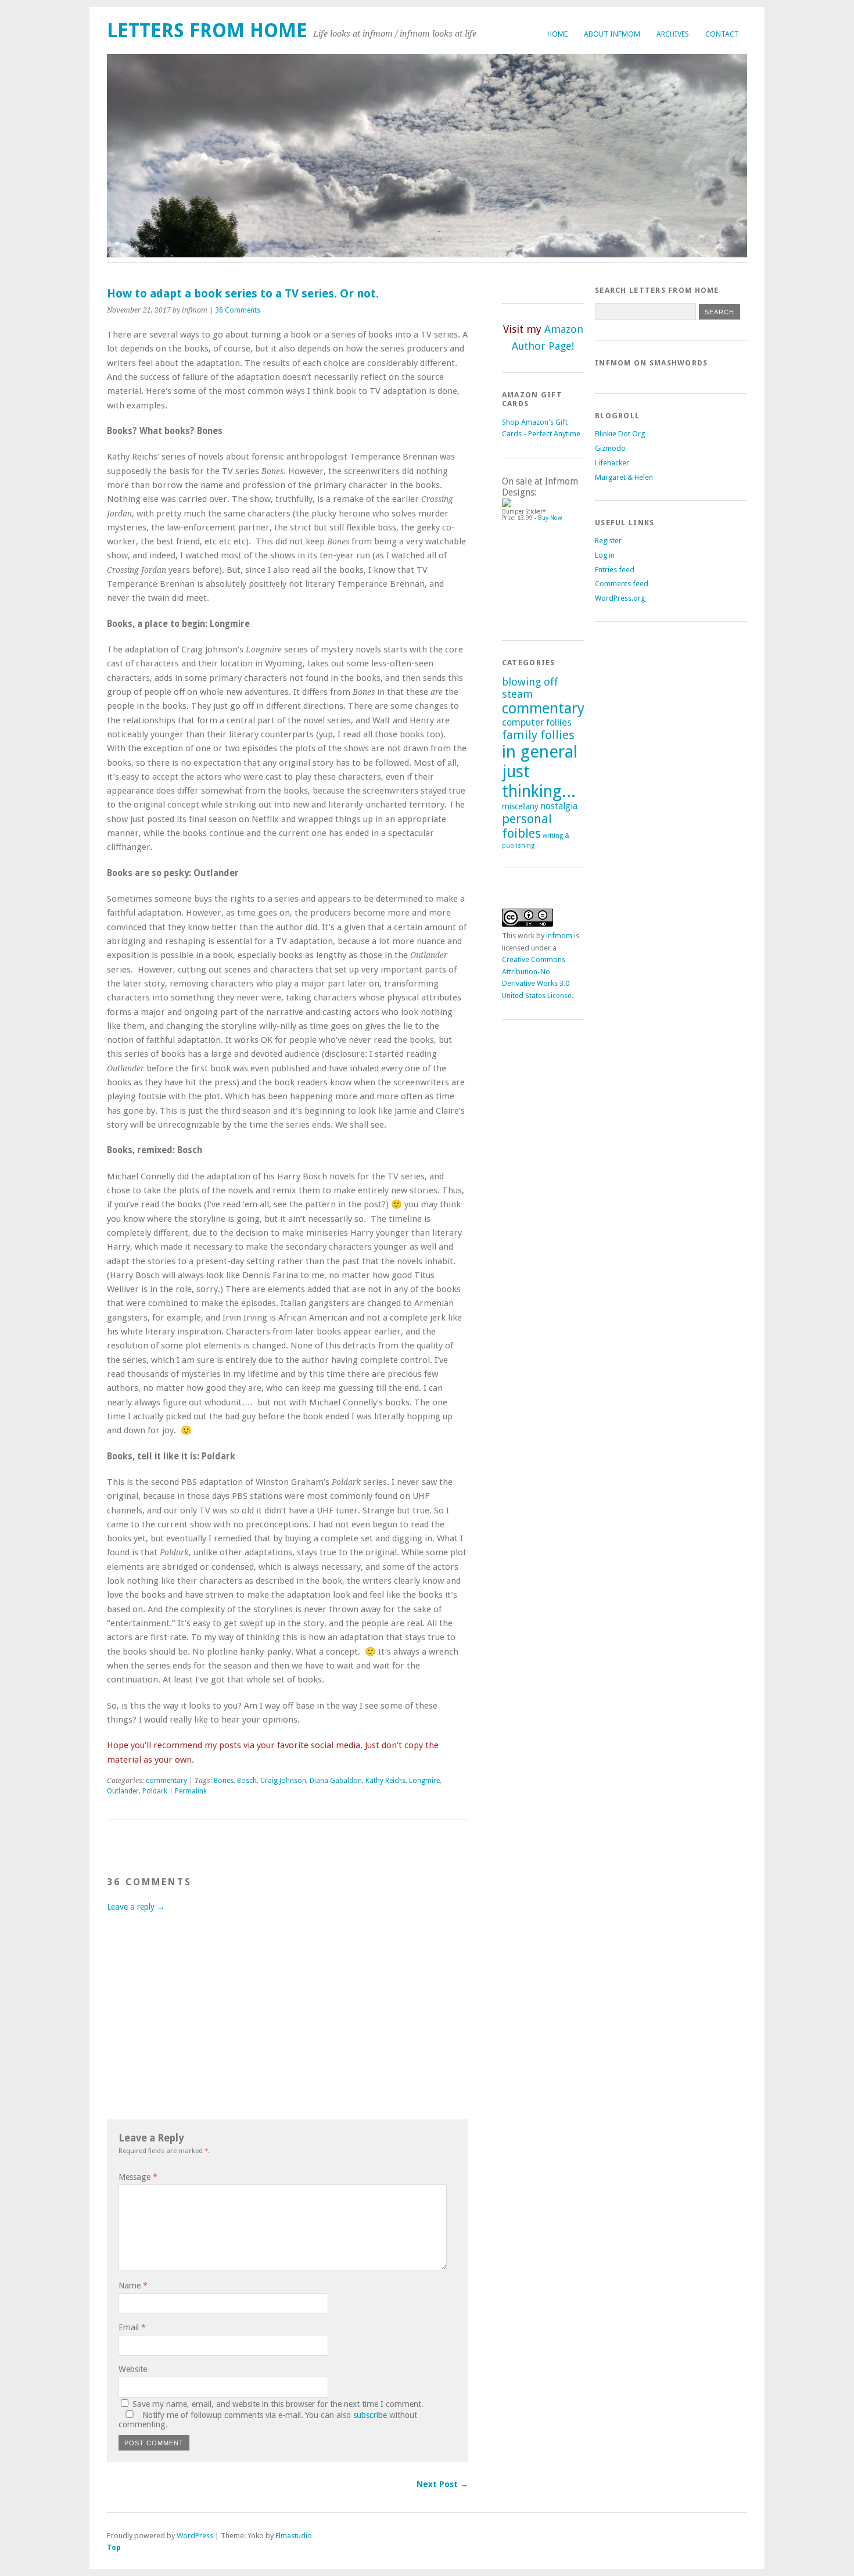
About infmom (612, 34)
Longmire (424, 1781)
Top (114, 2547)
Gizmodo (610, 448)
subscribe (370, 2415)
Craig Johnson (283, 1781)
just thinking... (539, 781)
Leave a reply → (136, 1907)
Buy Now (550, 518)
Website (133, 2369)
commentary (166, 1781)
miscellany (520, 806)
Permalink (191, 1791)
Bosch (247, 1781)
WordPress (195, 2536)
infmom (559, 936)
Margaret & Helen (624, 477)
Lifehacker (612, 463)
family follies (538, 735)
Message (138, 2177)
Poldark (155, 1791)
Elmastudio (294, 2536)
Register (608, 541)
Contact (722, 34)
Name (133, 2286)
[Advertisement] (554, 576)
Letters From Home (207, 31)
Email (132, 2327)
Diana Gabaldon (336, 1781)
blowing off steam (530, 688)
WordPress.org (620, 598)
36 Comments (238, 310)
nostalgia (559, 806)
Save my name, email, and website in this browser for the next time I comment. (278, 2404)
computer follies (537, 722)
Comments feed (622, 584)
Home (557, 34)
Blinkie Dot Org (620, 434)
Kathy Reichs (385, 1781)
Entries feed (615, 570)
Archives (673, 34)
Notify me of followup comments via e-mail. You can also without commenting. (268, 2420)
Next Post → (442, 2484)
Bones (224, 1781)
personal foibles (527, 826)
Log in (605, 555)
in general (540, 752)
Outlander (123, 1791)
